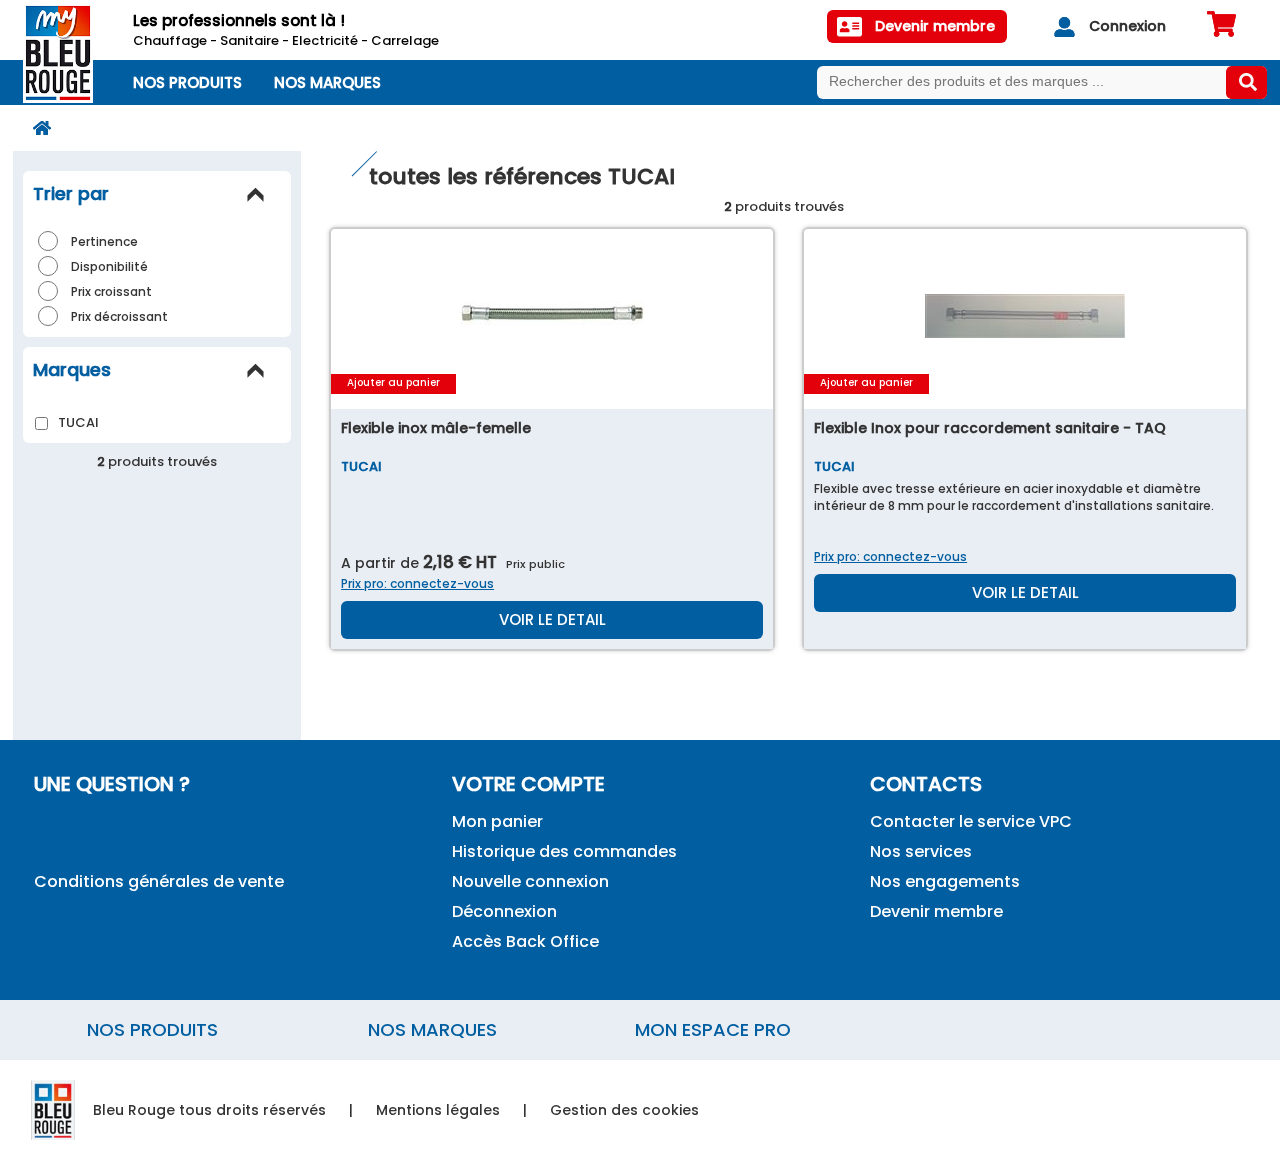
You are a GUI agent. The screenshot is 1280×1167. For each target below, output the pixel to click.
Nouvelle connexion (530, 881)
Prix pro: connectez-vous (417, 583)
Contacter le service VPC (971, 821)
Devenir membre (936, 911)
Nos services (921, 851)
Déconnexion (504, 911)
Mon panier (497, 821)
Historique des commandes (564, 851)
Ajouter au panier (393, 382)
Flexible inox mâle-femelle (436, 428)
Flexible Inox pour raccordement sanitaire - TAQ (990, 428)
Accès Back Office (525, 941)
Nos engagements (945, 881)
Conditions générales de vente (159, 881)
